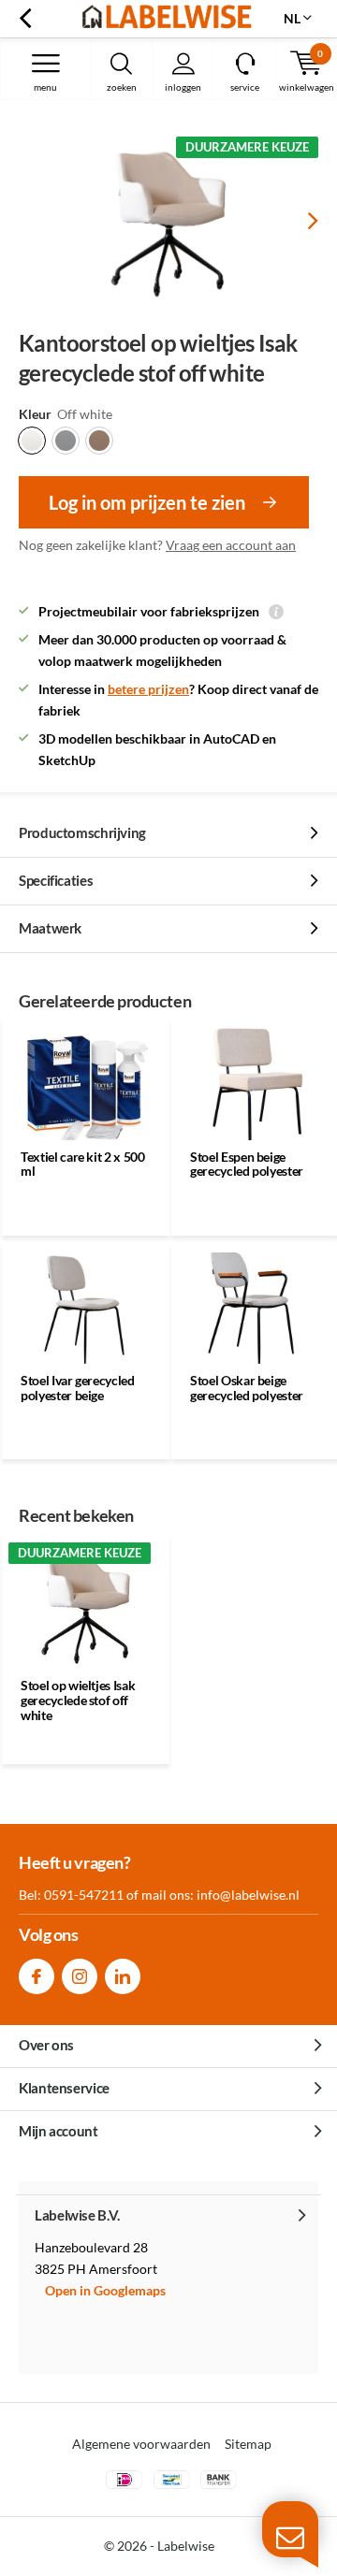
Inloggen (183, 87)
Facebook (37, 1976)
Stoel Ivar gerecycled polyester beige (78, 1388)
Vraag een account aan (231, 545)
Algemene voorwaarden (141, 2444)
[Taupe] (99, 441)
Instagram (80, 1976)
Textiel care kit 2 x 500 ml (83, 1164)
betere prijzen (148, 689)
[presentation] (300, 221)
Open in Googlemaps (105, 2290)
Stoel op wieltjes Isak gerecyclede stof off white (78, 1700)
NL (292, 18)
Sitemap (248, 2444)
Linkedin (123, 1976)
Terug (25, 19)
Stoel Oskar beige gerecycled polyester (247, 1388)
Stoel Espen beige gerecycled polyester (247, 1164)
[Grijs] (66, 441)
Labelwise (186, 2546)
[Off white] (32, 441)
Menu (45, 87)
